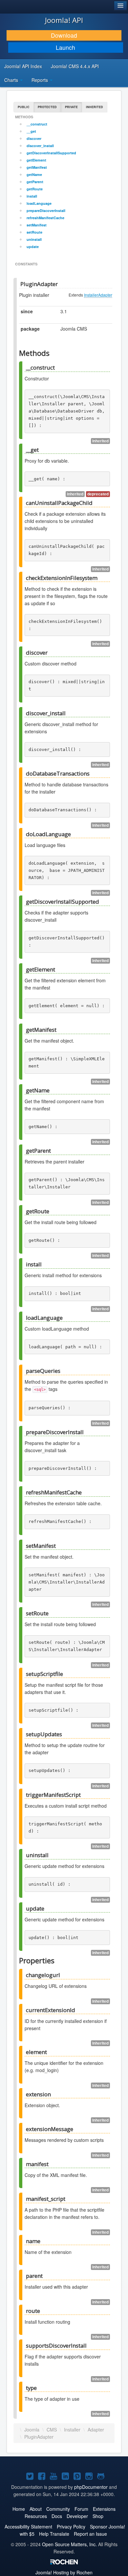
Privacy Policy (71, 2527)
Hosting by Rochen (64, 2572)
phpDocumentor (91, 2487)
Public (24, 107)
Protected (47, 107)
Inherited (95, 107)
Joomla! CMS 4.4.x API (75, 66)
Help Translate (54, 2534)
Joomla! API (64, 20)
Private (71, 107)
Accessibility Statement (28, 2527)
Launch (65, 47)
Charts (12, 80)
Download (64, 35)
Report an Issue (90, 2534)
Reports (40, 80)
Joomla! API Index (23, 66)
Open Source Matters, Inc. (69, 2544)
